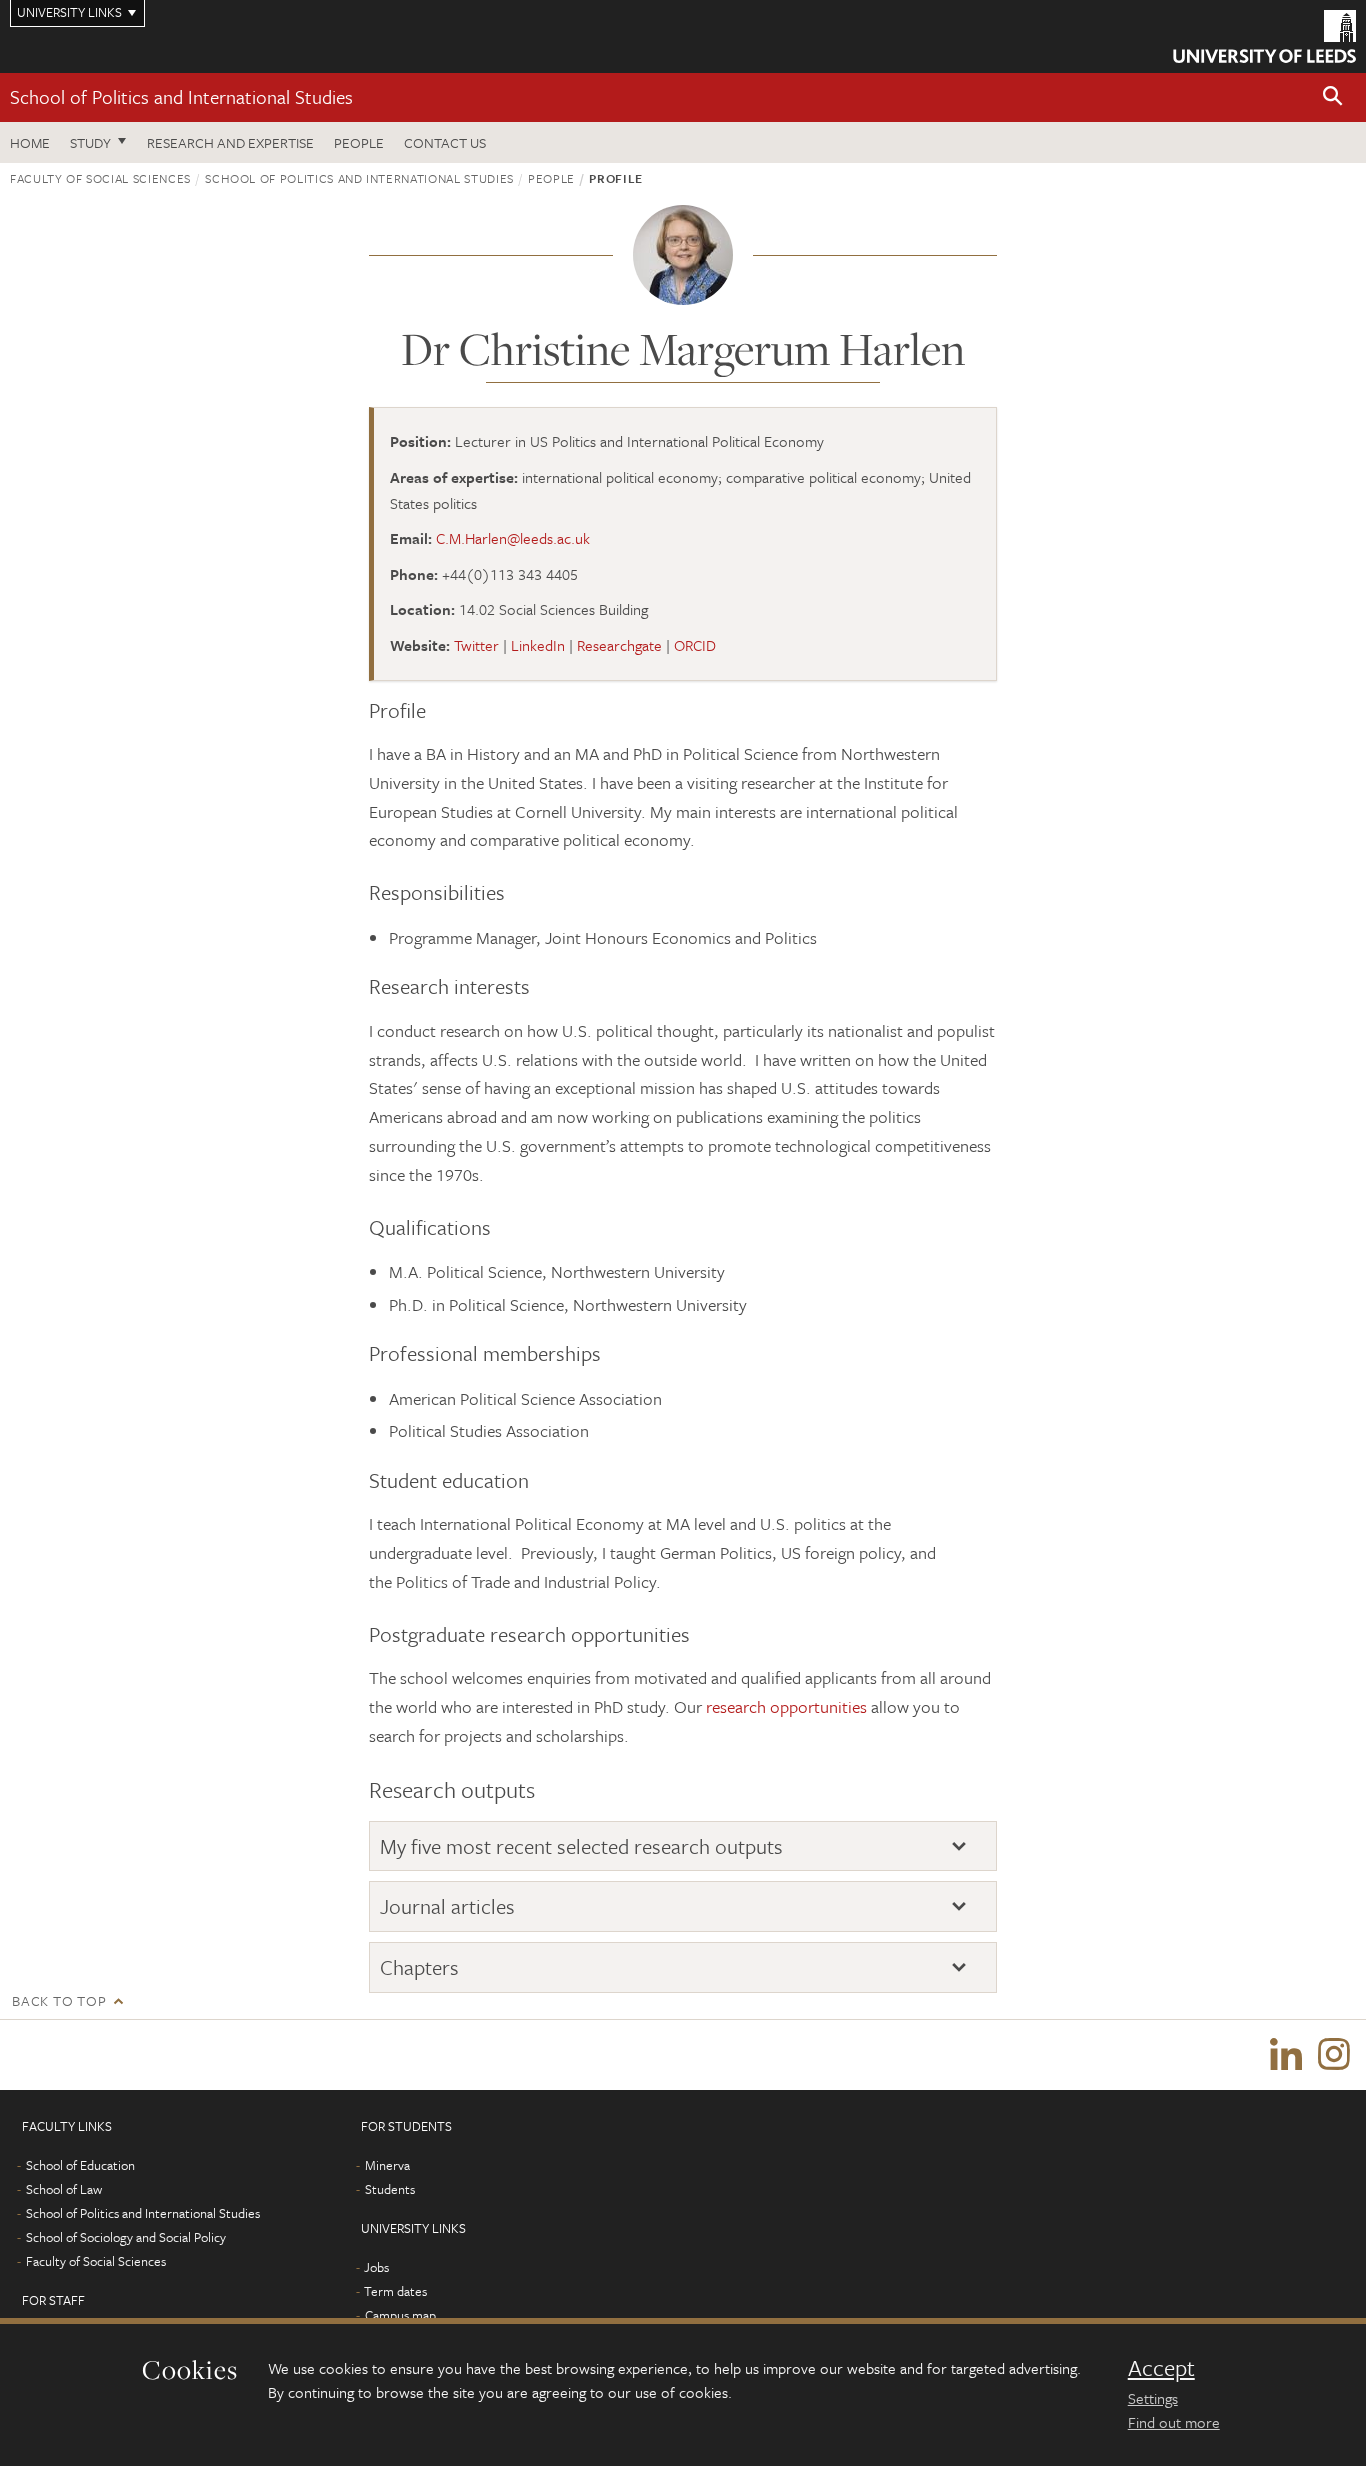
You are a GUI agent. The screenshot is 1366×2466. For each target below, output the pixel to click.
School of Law (64, 2189)
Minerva (387, 2165)
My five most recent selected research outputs (581, 1846)
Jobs (376, 2267)
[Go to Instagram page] (1334, 2055)
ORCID (695, 645)
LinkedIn (538, 645)
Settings (1153, 2398)
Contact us (445, 142)
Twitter (476, 645)
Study (90, 142)
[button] (1333, 97)
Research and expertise (230, 142)
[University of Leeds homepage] (1264, 36)
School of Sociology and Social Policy (126, 2237)
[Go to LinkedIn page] (1286, 2055)
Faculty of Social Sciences (100, 178)
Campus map (400, 2315)
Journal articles (447, 1906)
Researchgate (619, 645)
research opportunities (786, 1706)
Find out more (1174, 2422)
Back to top (59, 2000)
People (359, 142)
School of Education (80, 2165)
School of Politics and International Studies (181, 96)
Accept (1161, 2368)
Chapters (419, 1967)
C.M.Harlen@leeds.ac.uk (513, 538)
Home (30, 142)
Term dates (395, 2291)
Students (390, 2189)
